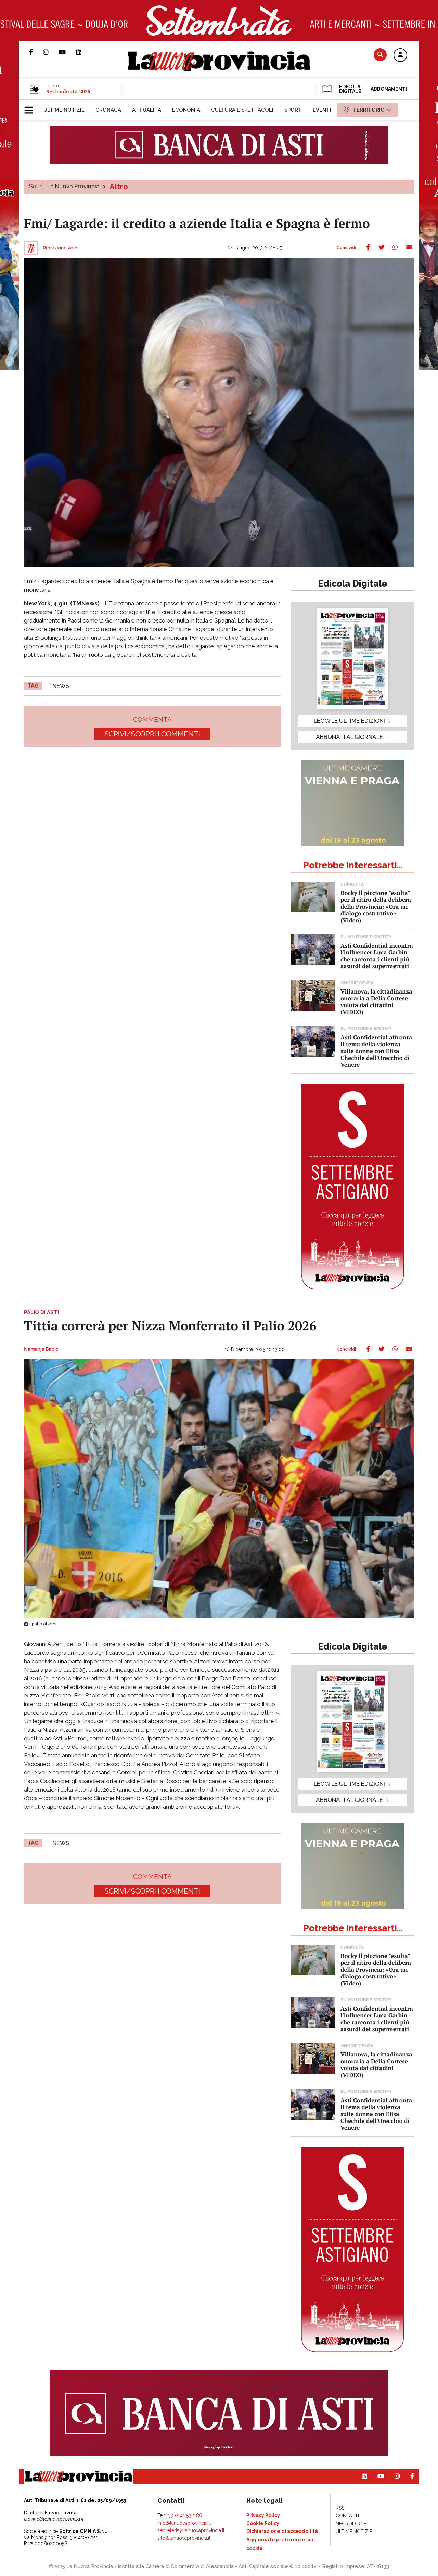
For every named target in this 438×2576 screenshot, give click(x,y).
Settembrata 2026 (68, 91)
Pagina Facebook (36, 52)
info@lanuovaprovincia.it (184, 2523)
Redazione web (60, 248)
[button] (400, 55)
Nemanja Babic (41, 1349)
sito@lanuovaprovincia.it (184, 2538)
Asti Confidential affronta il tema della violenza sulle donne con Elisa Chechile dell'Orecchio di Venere (376, 1051)
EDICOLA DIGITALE (350, 89)
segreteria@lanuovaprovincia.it (191, 2530)
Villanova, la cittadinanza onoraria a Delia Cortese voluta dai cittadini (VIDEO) (376, 1002)
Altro (119, 187)
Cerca (380, 55)
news (61, 686)
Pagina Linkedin (84, 52)
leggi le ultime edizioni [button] (349, 721)
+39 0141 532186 (184, 2515)
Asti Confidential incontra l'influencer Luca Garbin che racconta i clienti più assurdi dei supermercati (377, 956)
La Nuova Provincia (73, 186)
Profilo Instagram (51, 52)
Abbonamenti (389, 89)
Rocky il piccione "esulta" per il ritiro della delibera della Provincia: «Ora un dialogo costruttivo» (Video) (376, 906)
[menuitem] (64, 110)
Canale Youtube (67, 52)
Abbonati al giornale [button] (349, 737)
